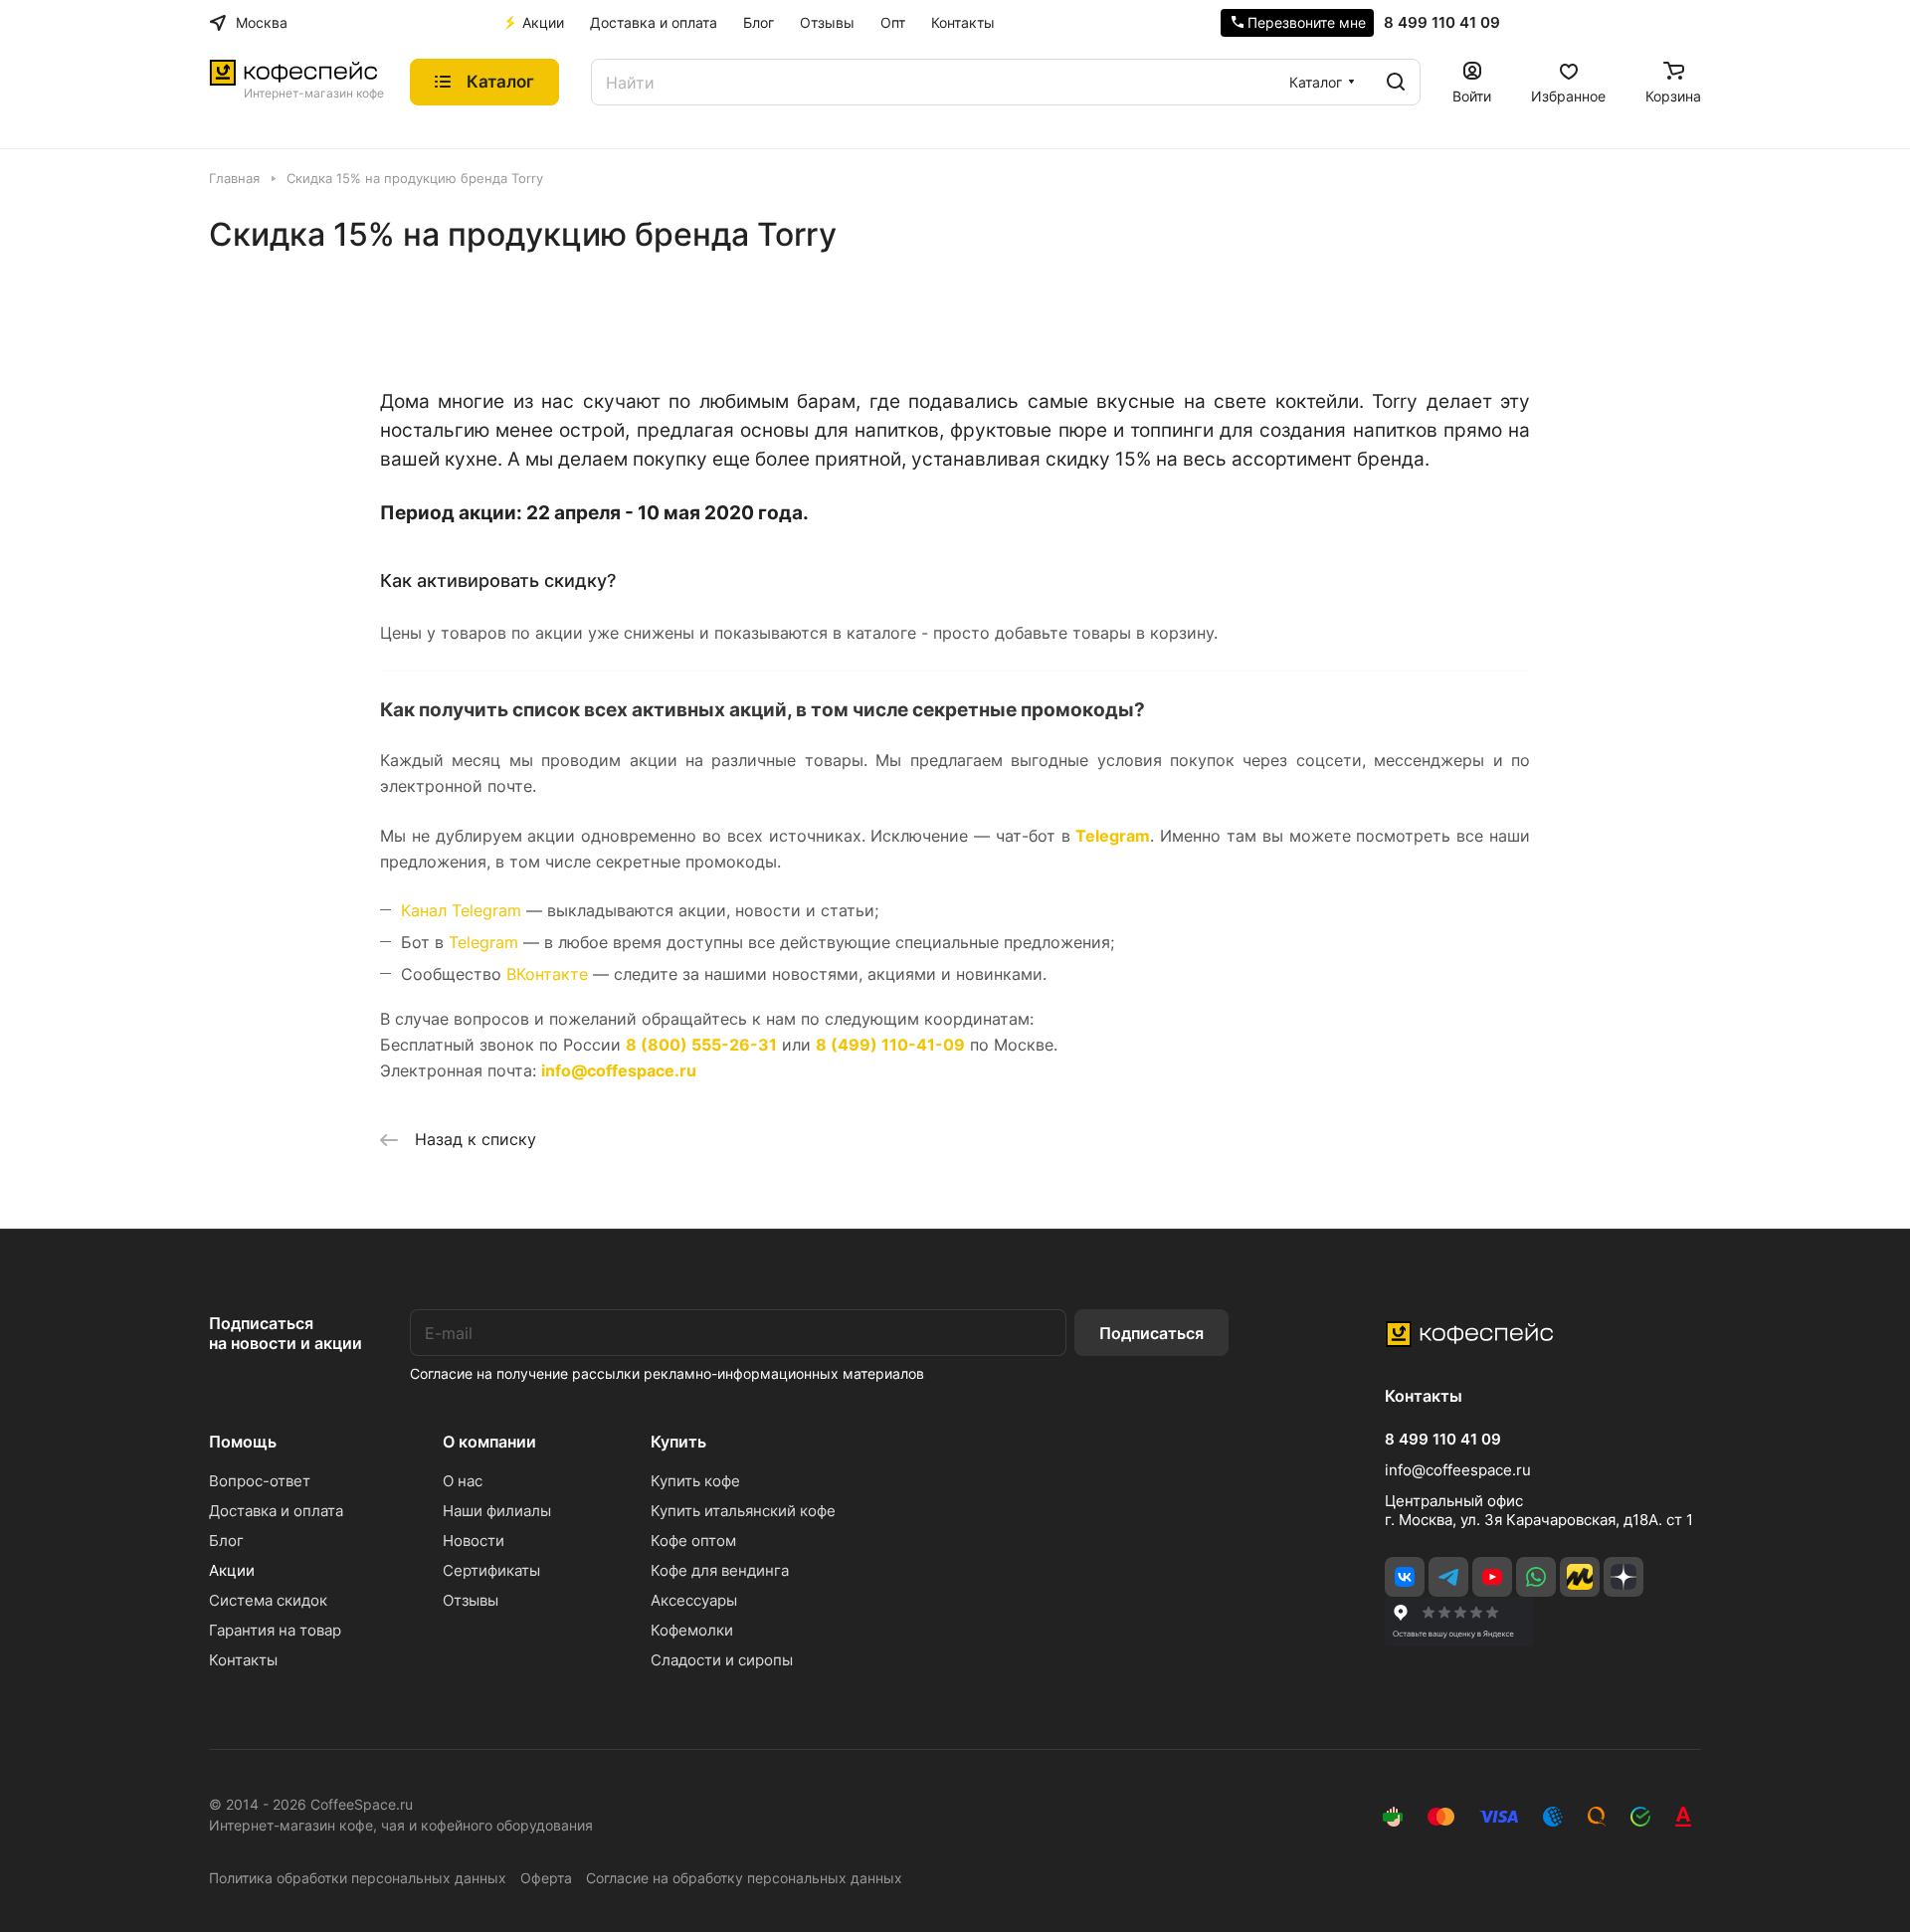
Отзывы (471, 1600)
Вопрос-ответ (260, 1481)
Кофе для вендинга (720, 1570)
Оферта (546, 1878)
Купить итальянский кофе (743, 1511)
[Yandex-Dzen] (1623, 1577)
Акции (232, 1570)
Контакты (243, 1660)
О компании (489, 1442)
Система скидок (268, 1600)
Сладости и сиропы (722, 1660)
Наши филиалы (497, 1511)
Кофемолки (692, 1630)
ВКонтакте (547, 974)
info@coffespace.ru (619, 1070)
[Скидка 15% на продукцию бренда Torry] (955, 308)
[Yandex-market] (1580, 1577)
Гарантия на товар (275, 1630)
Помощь (243, 1442)
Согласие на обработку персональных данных (744, 1878)
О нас (463, 1481)
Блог (226, 1541)
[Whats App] (1536, 1577)
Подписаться (1151, 1333)
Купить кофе (695, 1481)
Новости (474, 1541)
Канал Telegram (461, 910)
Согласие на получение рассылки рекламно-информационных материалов (667, 1373)
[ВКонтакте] (1405, 1577)
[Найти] (1396, 82)
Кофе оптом (693, 1541)
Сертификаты (491, 1570)
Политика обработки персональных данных (358, 1878)
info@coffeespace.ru (1458, 1470)
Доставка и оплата (276, 1511)
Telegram (1113, 836)
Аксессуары (694, 1600)
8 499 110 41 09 (1442, 23)
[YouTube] (1492, 1577)
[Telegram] (1448, 1577)
